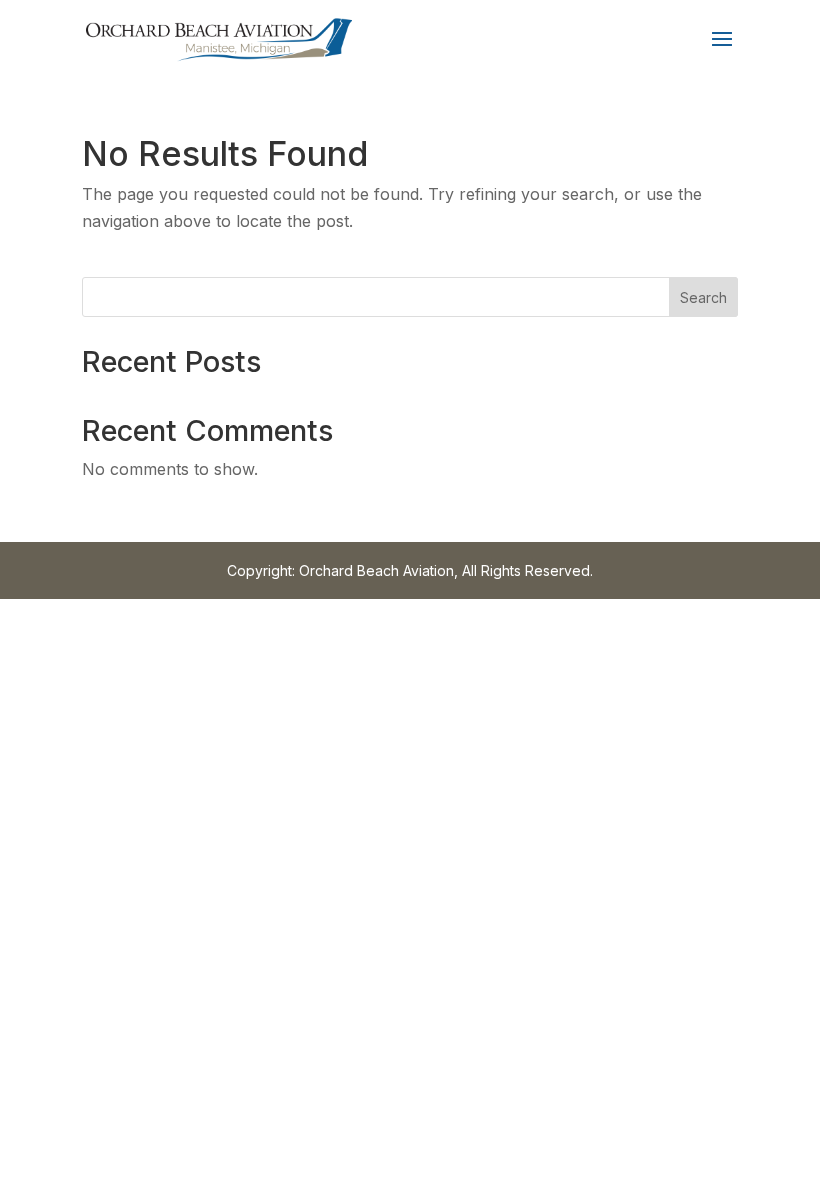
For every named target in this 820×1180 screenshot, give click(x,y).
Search (703, 297)
